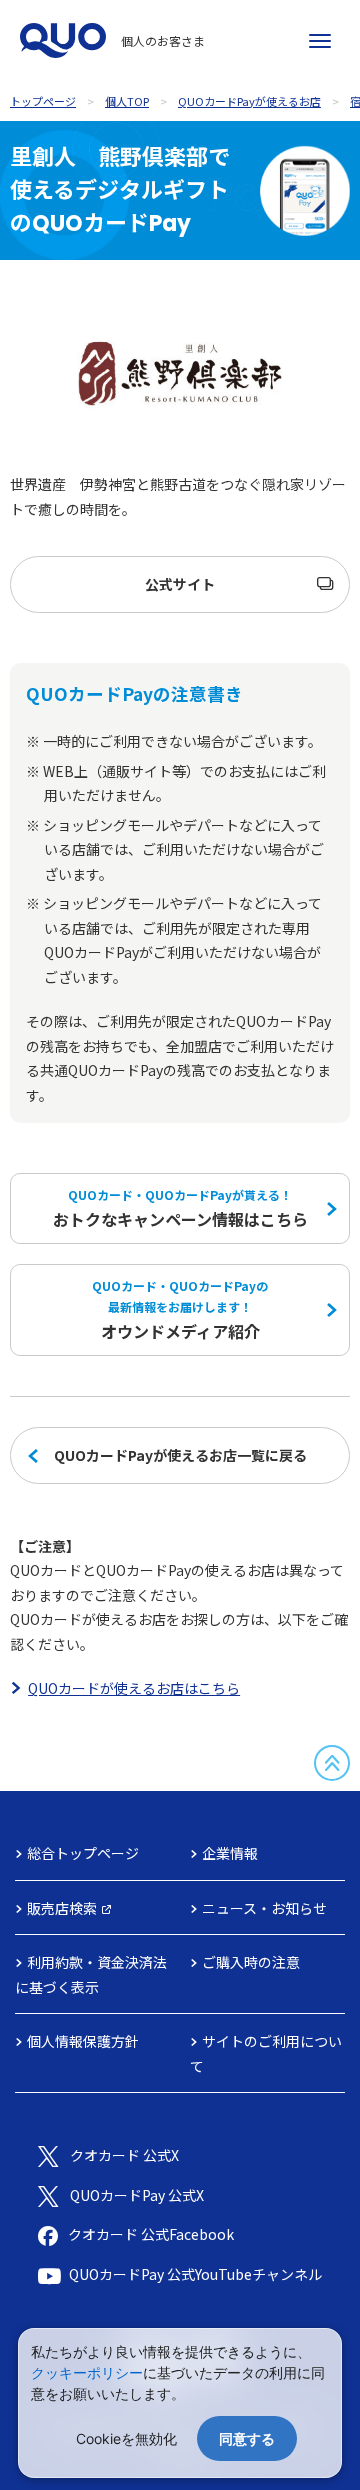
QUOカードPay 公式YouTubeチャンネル (195, 2274)
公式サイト (180, 584)
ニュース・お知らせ (264, 1908)
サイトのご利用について (266, 2053)
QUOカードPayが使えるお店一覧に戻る (180, 1455)
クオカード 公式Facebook (151, 2234)
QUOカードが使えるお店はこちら (134, 1688)
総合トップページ (83, 1853)
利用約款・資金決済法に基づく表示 (91, 1974)
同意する (247, 2438)
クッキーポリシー (87, 2372)
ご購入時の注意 (251, 1962)
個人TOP (127, 101)
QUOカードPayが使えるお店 (249, 101)
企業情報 (230, 1853)
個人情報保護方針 (83, 2041)
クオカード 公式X (124, 2155)
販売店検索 (62, 1908)
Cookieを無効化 (126, 2438)
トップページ (43, 101)
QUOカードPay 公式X (137, 2195)
